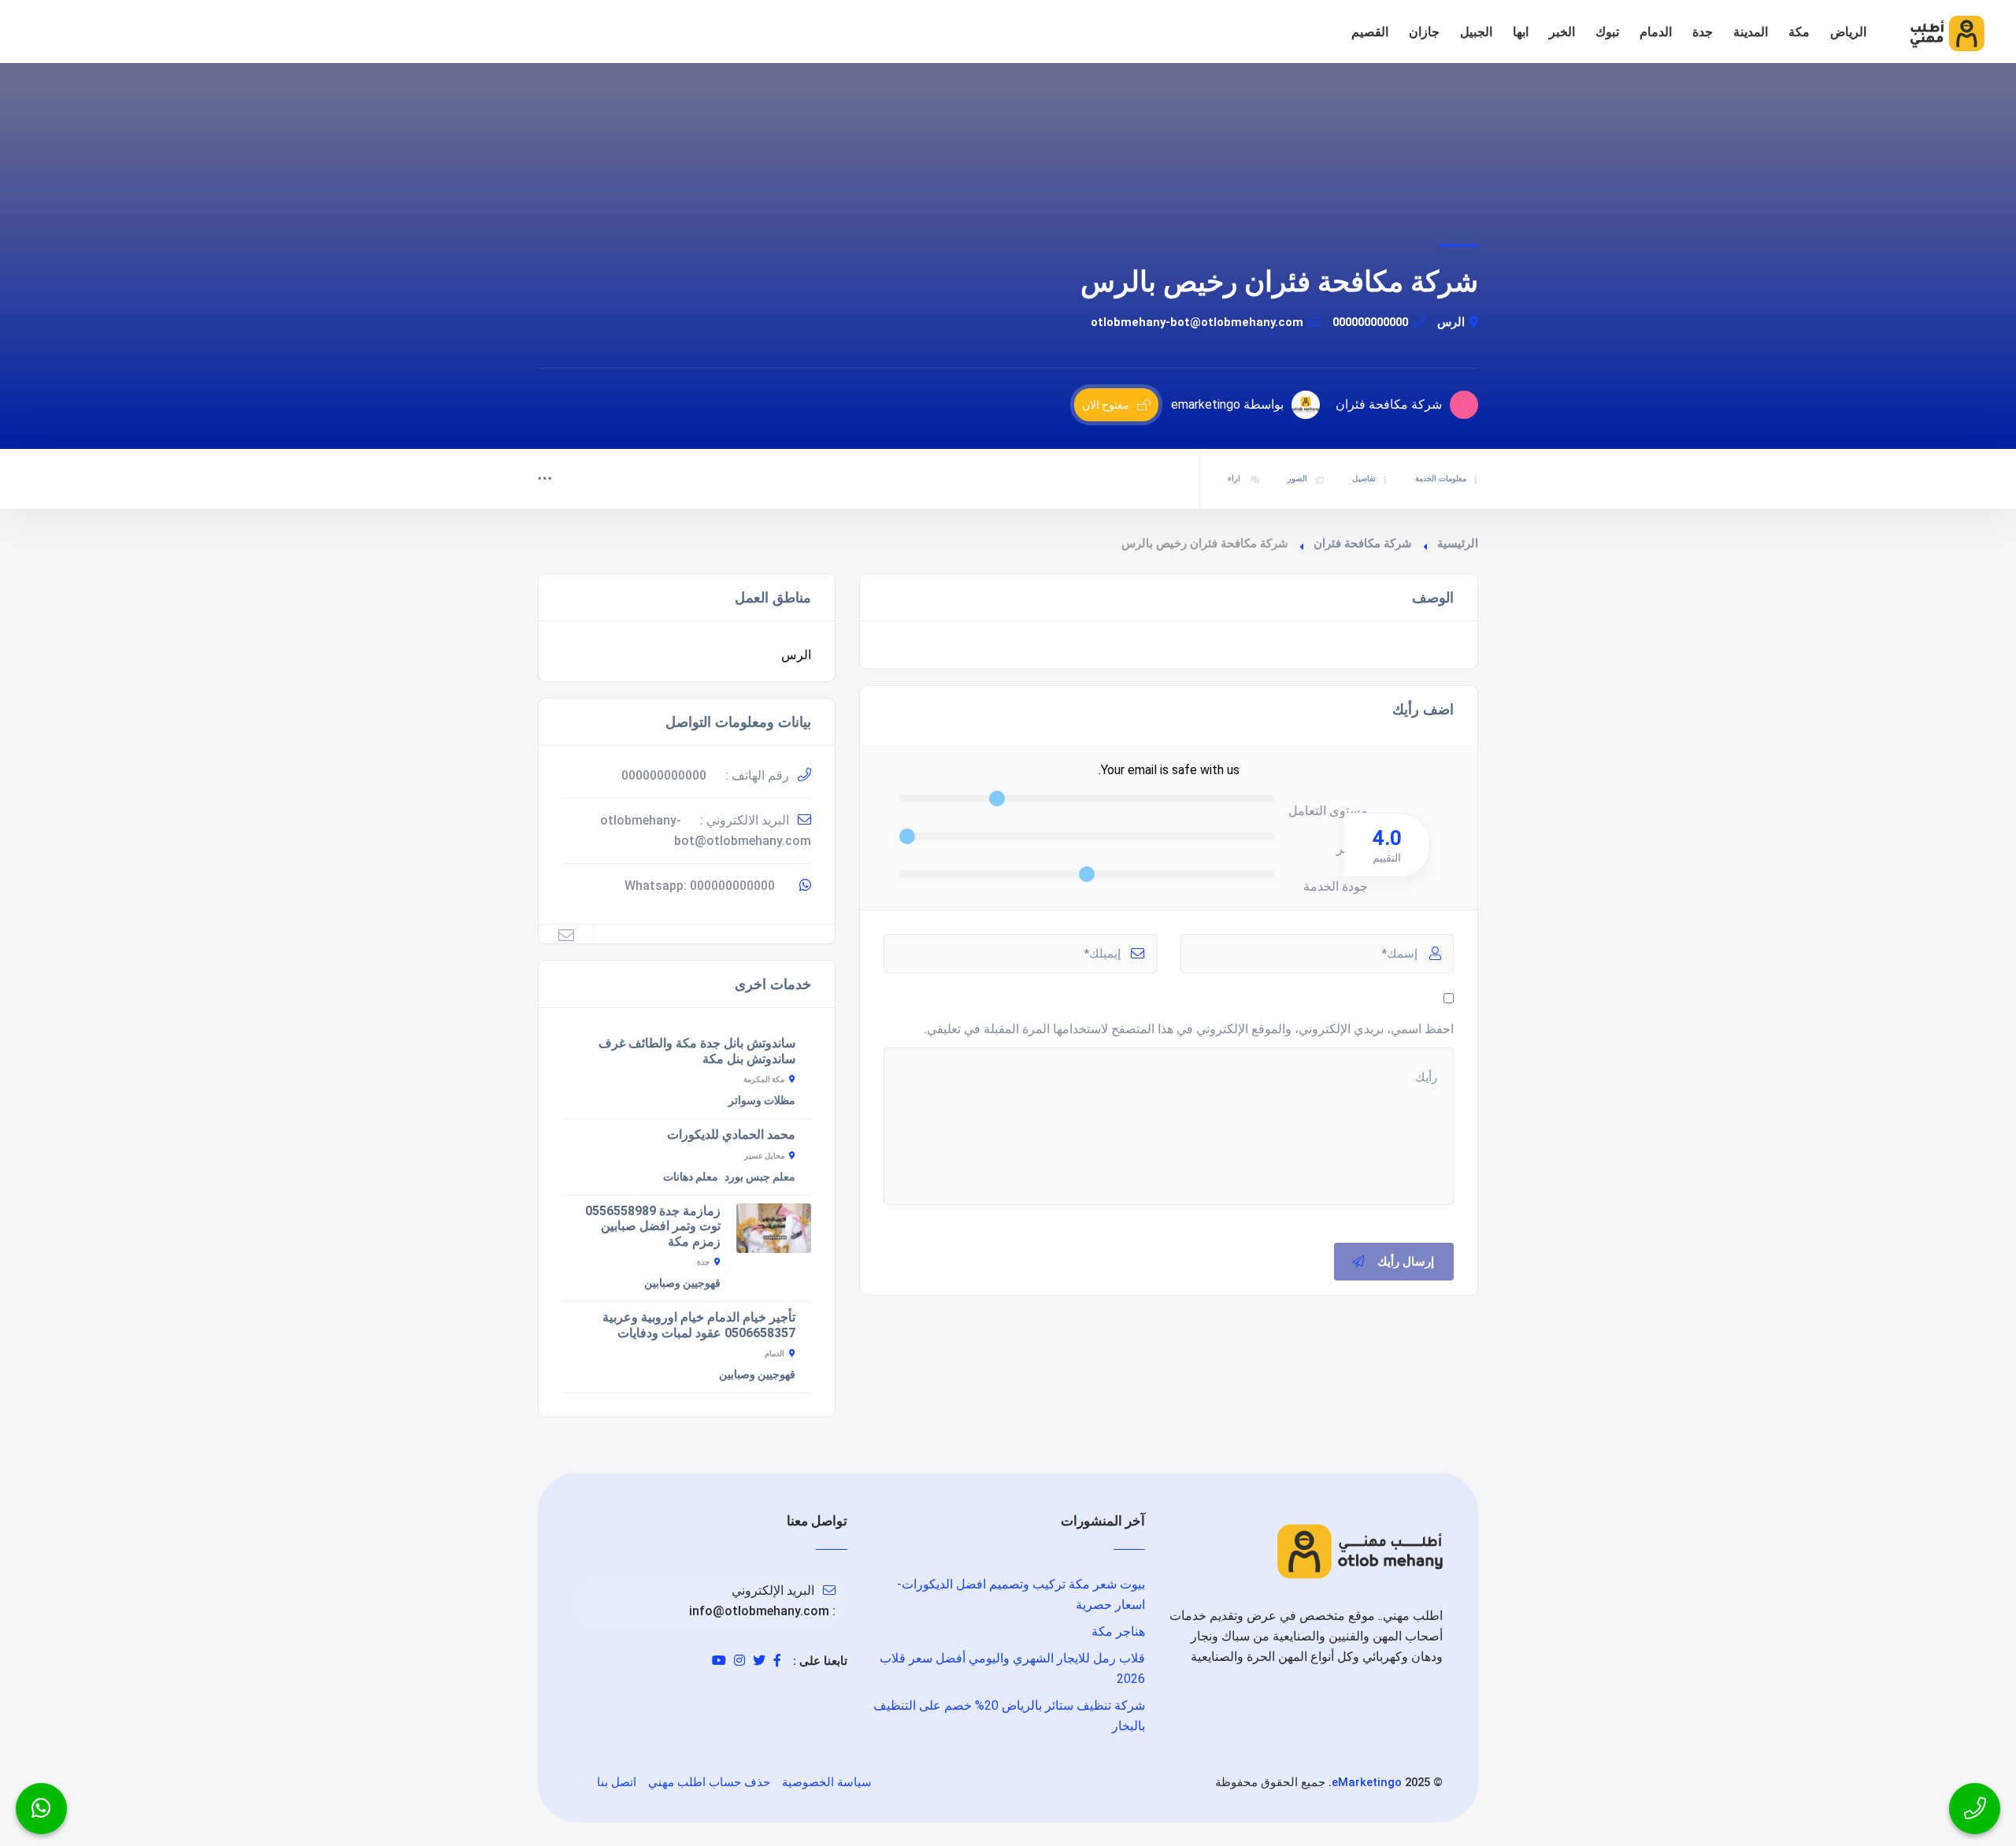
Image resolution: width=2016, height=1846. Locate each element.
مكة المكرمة (764, 1079)
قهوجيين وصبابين (682, 1283)
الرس (1451, 322)
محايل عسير (764, 1156)
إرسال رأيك (1406, 1262)
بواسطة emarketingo (1227, 404)
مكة (1799, 32)
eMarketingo (1367, 1782)
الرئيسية (1458, 543)
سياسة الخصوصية (827, 1782)
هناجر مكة (1118, 1631)
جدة (1703, 32)
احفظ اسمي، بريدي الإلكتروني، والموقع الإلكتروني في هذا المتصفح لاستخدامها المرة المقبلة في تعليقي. (1189, 1029)
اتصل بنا (617, 1782)
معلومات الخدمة (1441, 478)
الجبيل (1476, 32)
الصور (1297, 478)
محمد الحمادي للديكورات (731, 1134)
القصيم (1370, 32)
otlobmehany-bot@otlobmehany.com (1197, 322)
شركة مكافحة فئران (1363, 543)
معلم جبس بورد (760, 1177)
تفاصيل (1364, 478)
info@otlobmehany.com (759, 1611)
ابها (1521, 32)
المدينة (1751, 32)
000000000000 (1370, 322)
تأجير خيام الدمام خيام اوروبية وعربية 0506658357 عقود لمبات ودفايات (699, 1325)
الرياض (1848, 32)
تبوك (1607, 32)
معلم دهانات (691, 1177)
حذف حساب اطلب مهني (709, 1782)
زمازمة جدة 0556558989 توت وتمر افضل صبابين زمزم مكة (653, 1226)
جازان (1424, 32)
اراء (1235, 478)
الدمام (1656, 32)
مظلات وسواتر (762, 1100)
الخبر (1562, 32)
